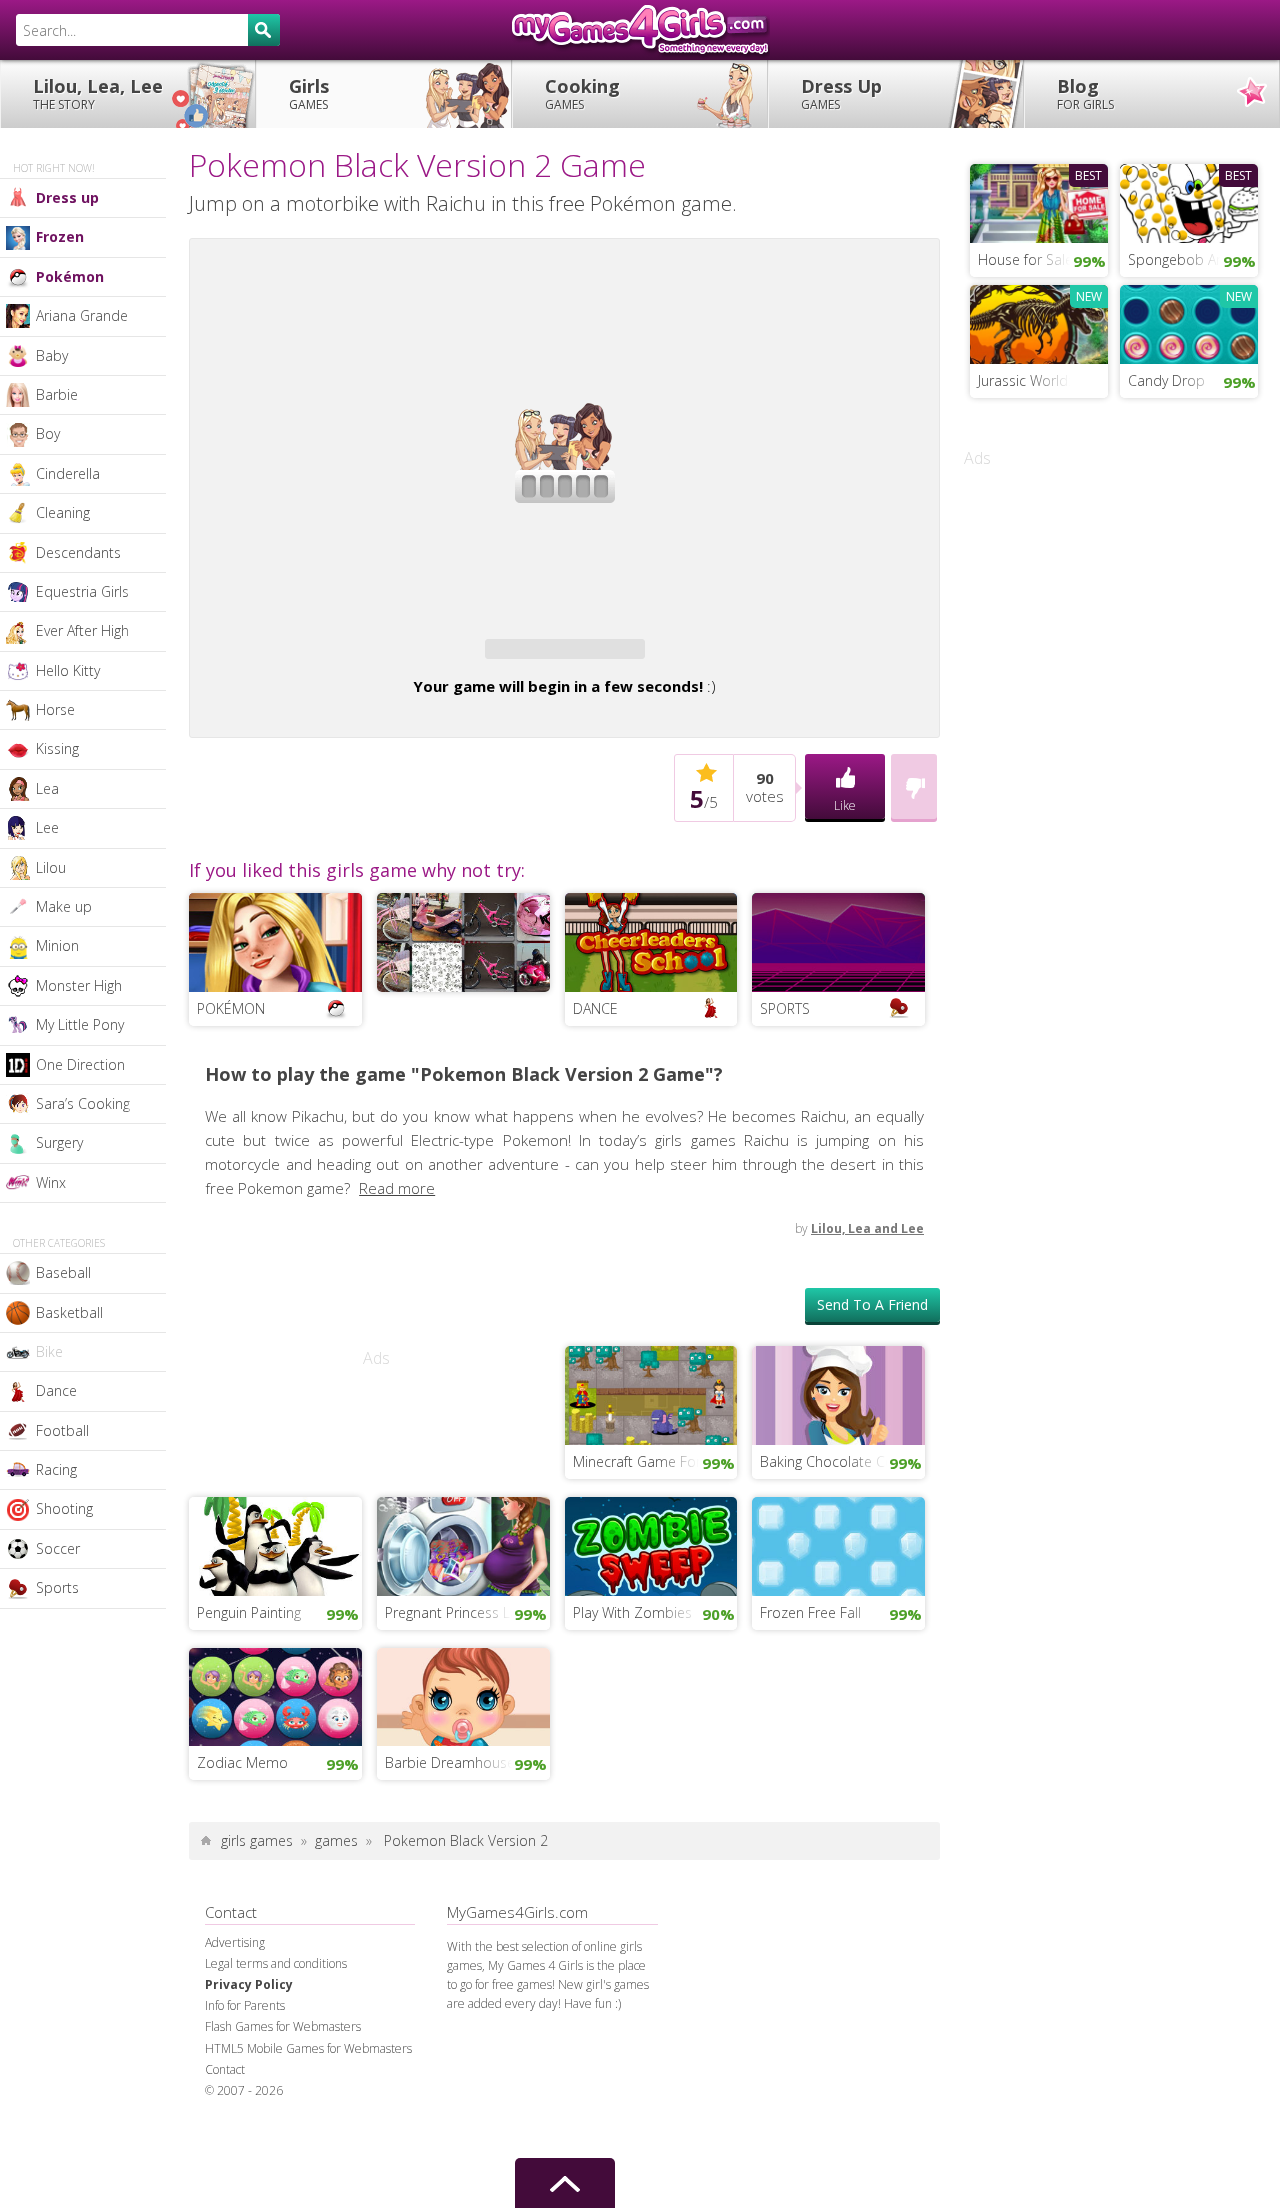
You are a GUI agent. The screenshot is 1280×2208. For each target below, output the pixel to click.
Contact (225, 2127)
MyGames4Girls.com (640, 30)
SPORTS (785, 1066)
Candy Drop (1166, 380)
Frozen (60, 236)
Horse (55, 709)
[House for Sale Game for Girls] (1039, 201)
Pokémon (70, 276)
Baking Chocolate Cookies (842, 1519)
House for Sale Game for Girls (1043, 259)
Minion (57, 945)
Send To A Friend (872, 1362)
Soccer (58, 1548)
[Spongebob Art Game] (1189, 201)
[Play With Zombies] (651, 1602)
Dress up (67, 197)
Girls (309, 93)
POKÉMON (231, 1066)
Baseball (63, 1272)
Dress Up (841, 93)
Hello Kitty (68, 670)
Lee (47, 827)
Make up (64, 906)
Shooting (64, 1508)
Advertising (235, 2000)
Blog (1085, 93)
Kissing (57, 748)
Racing (56, 1469)
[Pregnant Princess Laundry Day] (463, 1602)
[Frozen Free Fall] (838, 1602)
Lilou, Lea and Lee (867, 1286)
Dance (56, 1390)
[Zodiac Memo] (275, 1753)
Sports (57, 1587)
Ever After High (82, 630)
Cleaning (63, 512)
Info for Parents (245, 2063)
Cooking (582, 93)
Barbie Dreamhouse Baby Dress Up (467, 1820)
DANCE (595, 1066)
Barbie (57, 394)
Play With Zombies (632, 1670)
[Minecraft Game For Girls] (651, 1452)
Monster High (79, 985)
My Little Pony (80, 1024)
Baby (52, 355)
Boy (48, 433)
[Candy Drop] (1189, 322)
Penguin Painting (249, 1670)
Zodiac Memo (242, 1820)
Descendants (78, 552)
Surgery (59, 1142)
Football (62, 1430)
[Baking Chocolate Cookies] (838, 1452)
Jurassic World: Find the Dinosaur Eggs (1043, 380)
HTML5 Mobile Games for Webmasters (308, 2106)
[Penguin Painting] (275, 1602)
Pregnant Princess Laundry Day (467, 1670)
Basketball (69, 1312)
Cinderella (68, 473)
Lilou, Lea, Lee (98, 93)
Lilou (51, 867)
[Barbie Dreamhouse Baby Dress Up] (463, 1753)
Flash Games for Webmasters (283, 2084)
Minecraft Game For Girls (653, 1519)
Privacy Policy (249, 2042)
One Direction (80, 1064)
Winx (51, 1182)
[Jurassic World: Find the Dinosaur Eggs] (1039, 322)
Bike (49, 1351)
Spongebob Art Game (1193, 259)
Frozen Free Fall (810, 1670)
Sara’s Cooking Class (101, 1103)
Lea (47, 788)
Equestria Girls (82, 591)
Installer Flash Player (564, 316)
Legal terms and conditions (276, 2021)
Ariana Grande (82, 315)
